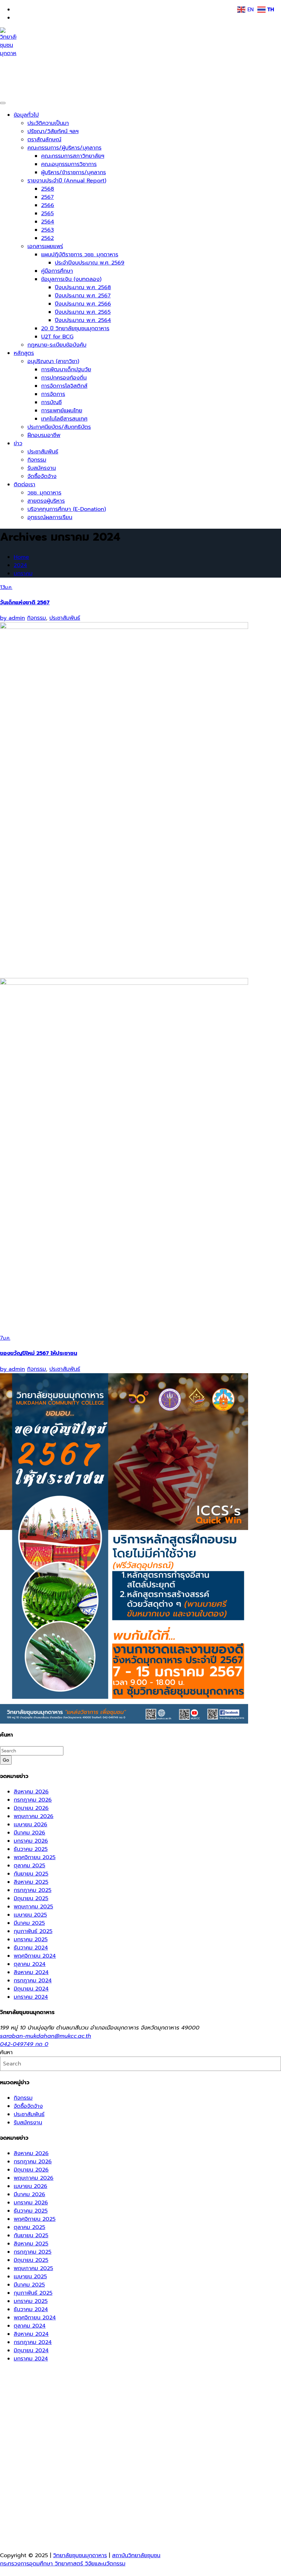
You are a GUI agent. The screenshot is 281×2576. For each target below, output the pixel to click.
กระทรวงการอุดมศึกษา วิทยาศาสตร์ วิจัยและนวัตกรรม (63, 2564)
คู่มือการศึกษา (57, 271)
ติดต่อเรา (25, 485)
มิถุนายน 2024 (31, 1989)
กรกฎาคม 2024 (33, 1981)
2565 (47, 214)
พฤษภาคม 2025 (33, 1907)
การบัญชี (51, 402)
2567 (47, 197)
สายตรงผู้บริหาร (46, 501)
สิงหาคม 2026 (31, 1792)
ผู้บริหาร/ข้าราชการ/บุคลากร (74, 172)
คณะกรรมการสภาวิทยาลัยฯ (73, 156)
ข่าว (18, 443)
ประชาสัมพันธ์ (43, 452)
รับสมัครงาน (42, 468)
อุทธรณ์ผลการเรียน (50, 517)
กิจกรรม (37, 460)
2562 (47, 238)
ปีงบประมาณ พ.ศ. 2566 (83, 304)
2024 (20, 565)
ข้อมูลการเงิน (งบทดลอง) (71, 279)
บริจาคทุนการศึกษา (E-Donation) (67, 509)
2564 (48, 222)
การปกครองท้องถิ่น (64, 378)
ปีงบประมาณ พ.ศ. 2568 (83, 287)
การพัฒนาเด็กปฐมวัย (66, 370)
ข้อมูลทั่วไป (26, 115)
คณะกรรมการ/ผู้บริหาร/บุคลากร (64, 148)
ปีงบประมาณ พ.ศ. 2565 (83, 312)
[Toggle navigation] (3, 103)
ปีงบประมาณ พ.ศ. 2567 (83, 296)
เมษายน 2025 (30, 1915)
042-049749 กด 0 (24, 2044)
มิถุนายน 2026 (31, 1808)
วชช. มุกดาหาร (44, 493)
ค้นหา (6, 2052)
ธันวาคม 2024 (31, 1948)
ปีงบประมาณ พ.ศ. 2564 (83, 320)
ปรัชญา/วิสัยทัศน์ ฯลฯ (53, 131)
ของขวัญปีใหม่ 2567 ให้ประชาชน (39, 1353)
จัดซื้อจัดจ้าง (42, 476)
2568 (48, 189)
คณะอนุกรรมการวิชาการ (69, 164)
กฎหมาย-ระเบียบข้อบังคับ (57, 345)
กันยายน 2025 (31, 1874)
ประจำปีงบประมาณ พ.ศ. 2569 (90, 263)
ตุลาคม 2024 (30, 1964)
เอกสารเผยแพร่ (45, 246)
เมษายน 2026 (30, 1825)
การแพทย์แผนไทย (62, 411)
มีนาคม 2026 (29, 1833)
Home (21, 557)
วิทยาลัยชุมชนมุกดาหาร (41, 70)
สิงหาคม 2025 (31, 1882)
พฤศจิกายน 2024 (35, 1956)
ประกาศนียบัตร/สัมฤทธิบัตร (59, 427)
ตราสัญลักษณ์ (44, 140)
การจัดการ (53, 394)
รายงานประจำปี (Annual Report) (67, 181)
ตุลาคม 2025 (29, 1866)
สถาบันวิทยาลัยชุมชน (136, 2555)
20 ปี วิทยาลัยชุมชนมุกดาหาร (75, 329)
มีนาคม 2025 (29, 1923)
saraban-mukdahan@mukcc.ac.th (46, 2036)
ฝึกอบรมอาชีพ (44, 435)
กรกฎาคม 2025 (33, 1890)
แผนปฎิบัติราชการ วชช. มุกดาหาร (80, 255)
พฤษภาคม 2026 (34, 1816)
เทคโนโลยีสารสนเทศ (64, 419)
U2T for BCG (57, 337)
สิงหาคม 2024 (31, 1972)
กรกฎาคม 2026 (33, 1800)
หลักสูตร (24, 353)
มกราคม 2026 (31, 1841)
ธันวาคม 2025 (31, 1849)
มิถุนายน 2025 (31, 1898)
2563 (47, 230)
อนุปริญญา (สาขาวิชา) (53, 361)
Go (6, 1760)
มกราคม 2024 (31, 1997)
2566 (48, 205)
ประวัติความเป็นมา (48, 123)
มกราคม (23, 574)
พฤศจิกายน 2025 (35, 1857)
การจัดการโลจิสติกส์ (64, 386)
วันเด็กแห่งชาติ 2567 (25, 603)
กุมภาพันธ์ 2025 (33, 1931)
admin (13, 618)
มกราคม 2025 (31, 1940)
